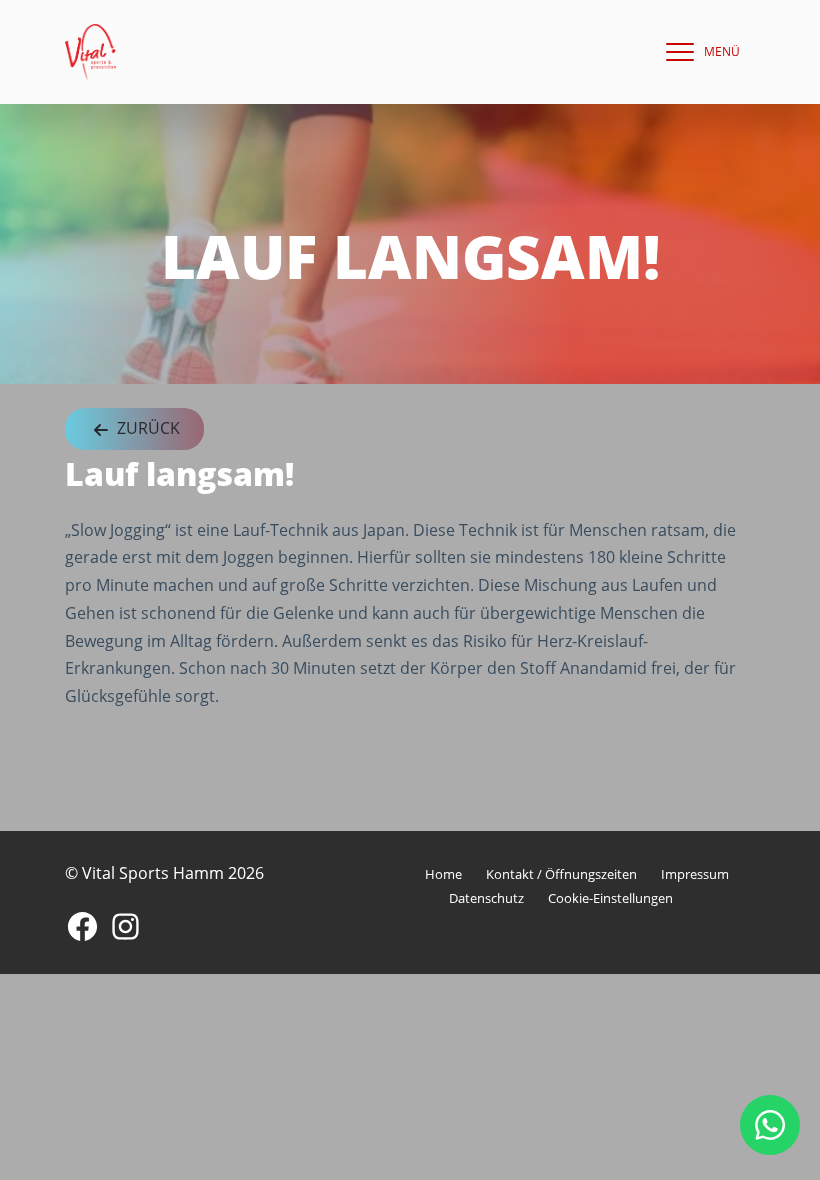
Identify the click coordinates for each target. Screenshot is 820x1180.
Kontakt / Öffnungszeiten (561, 874)
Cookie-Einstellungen (610, 898)
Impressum (695, 874)
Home (443, 874)
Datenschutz (486, 898)
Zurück (146, 428)
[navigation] (698, 52)
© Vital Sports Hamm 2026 (164, 873)
